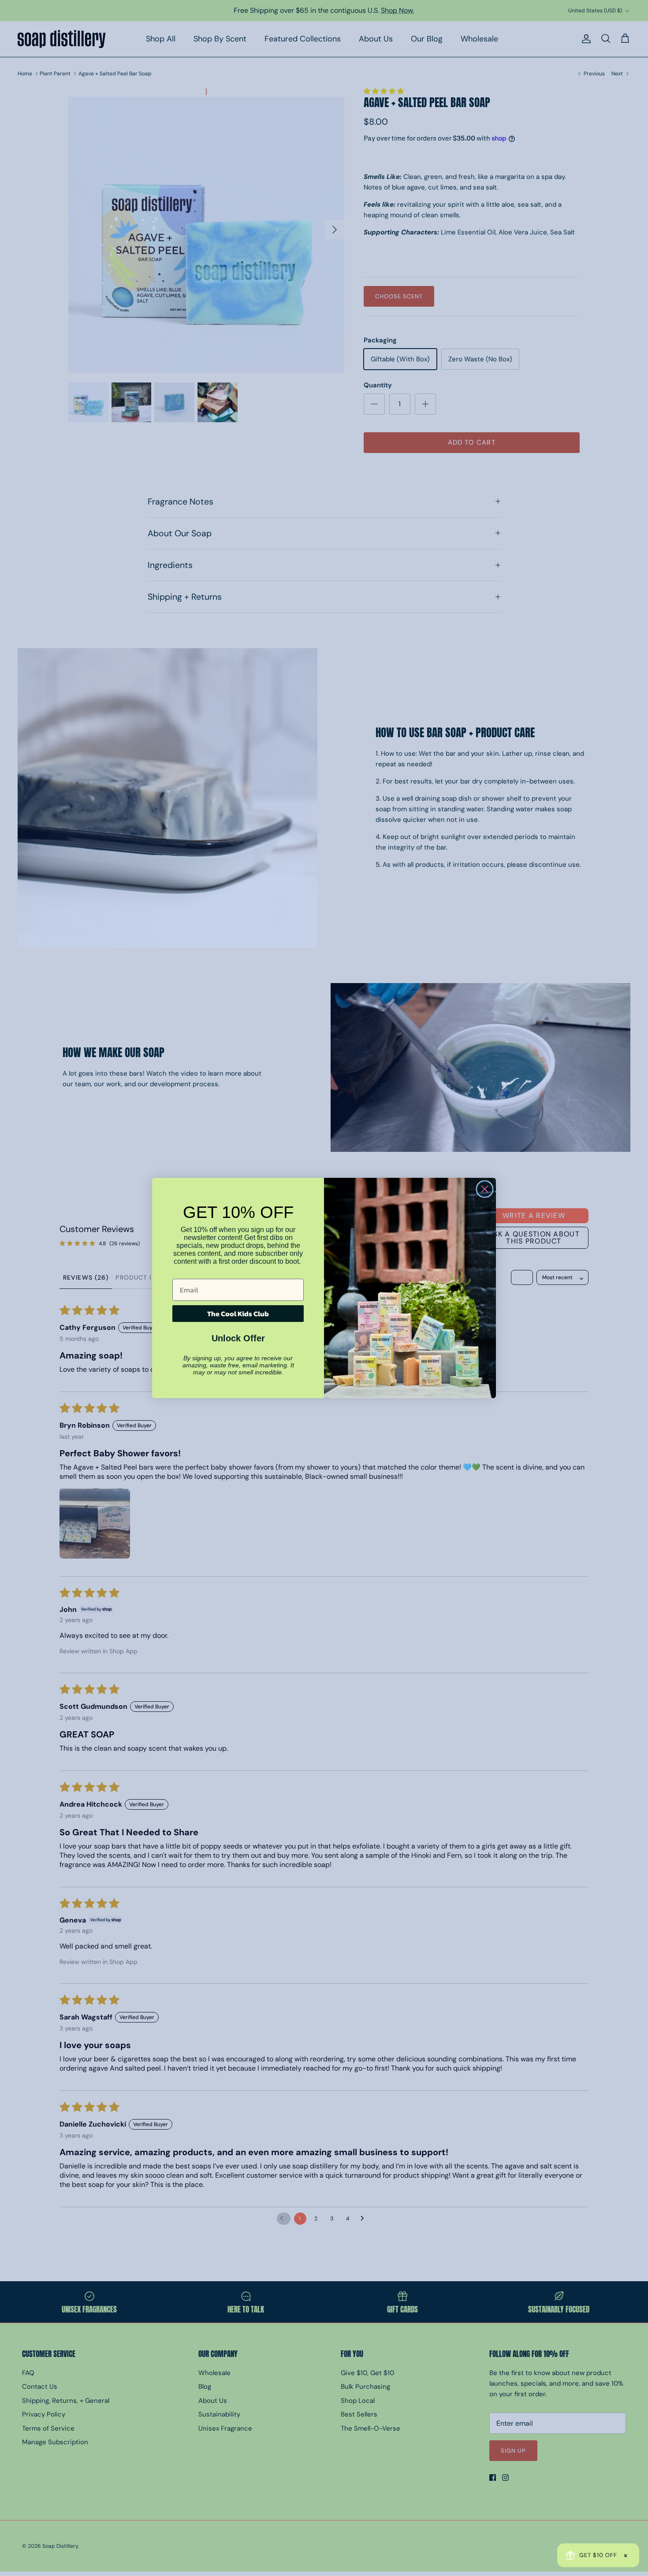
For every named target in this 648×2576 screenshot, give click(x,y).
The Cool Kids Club (238, 1314)
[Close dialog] (485, 1189)
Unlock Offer (238, 1338)
